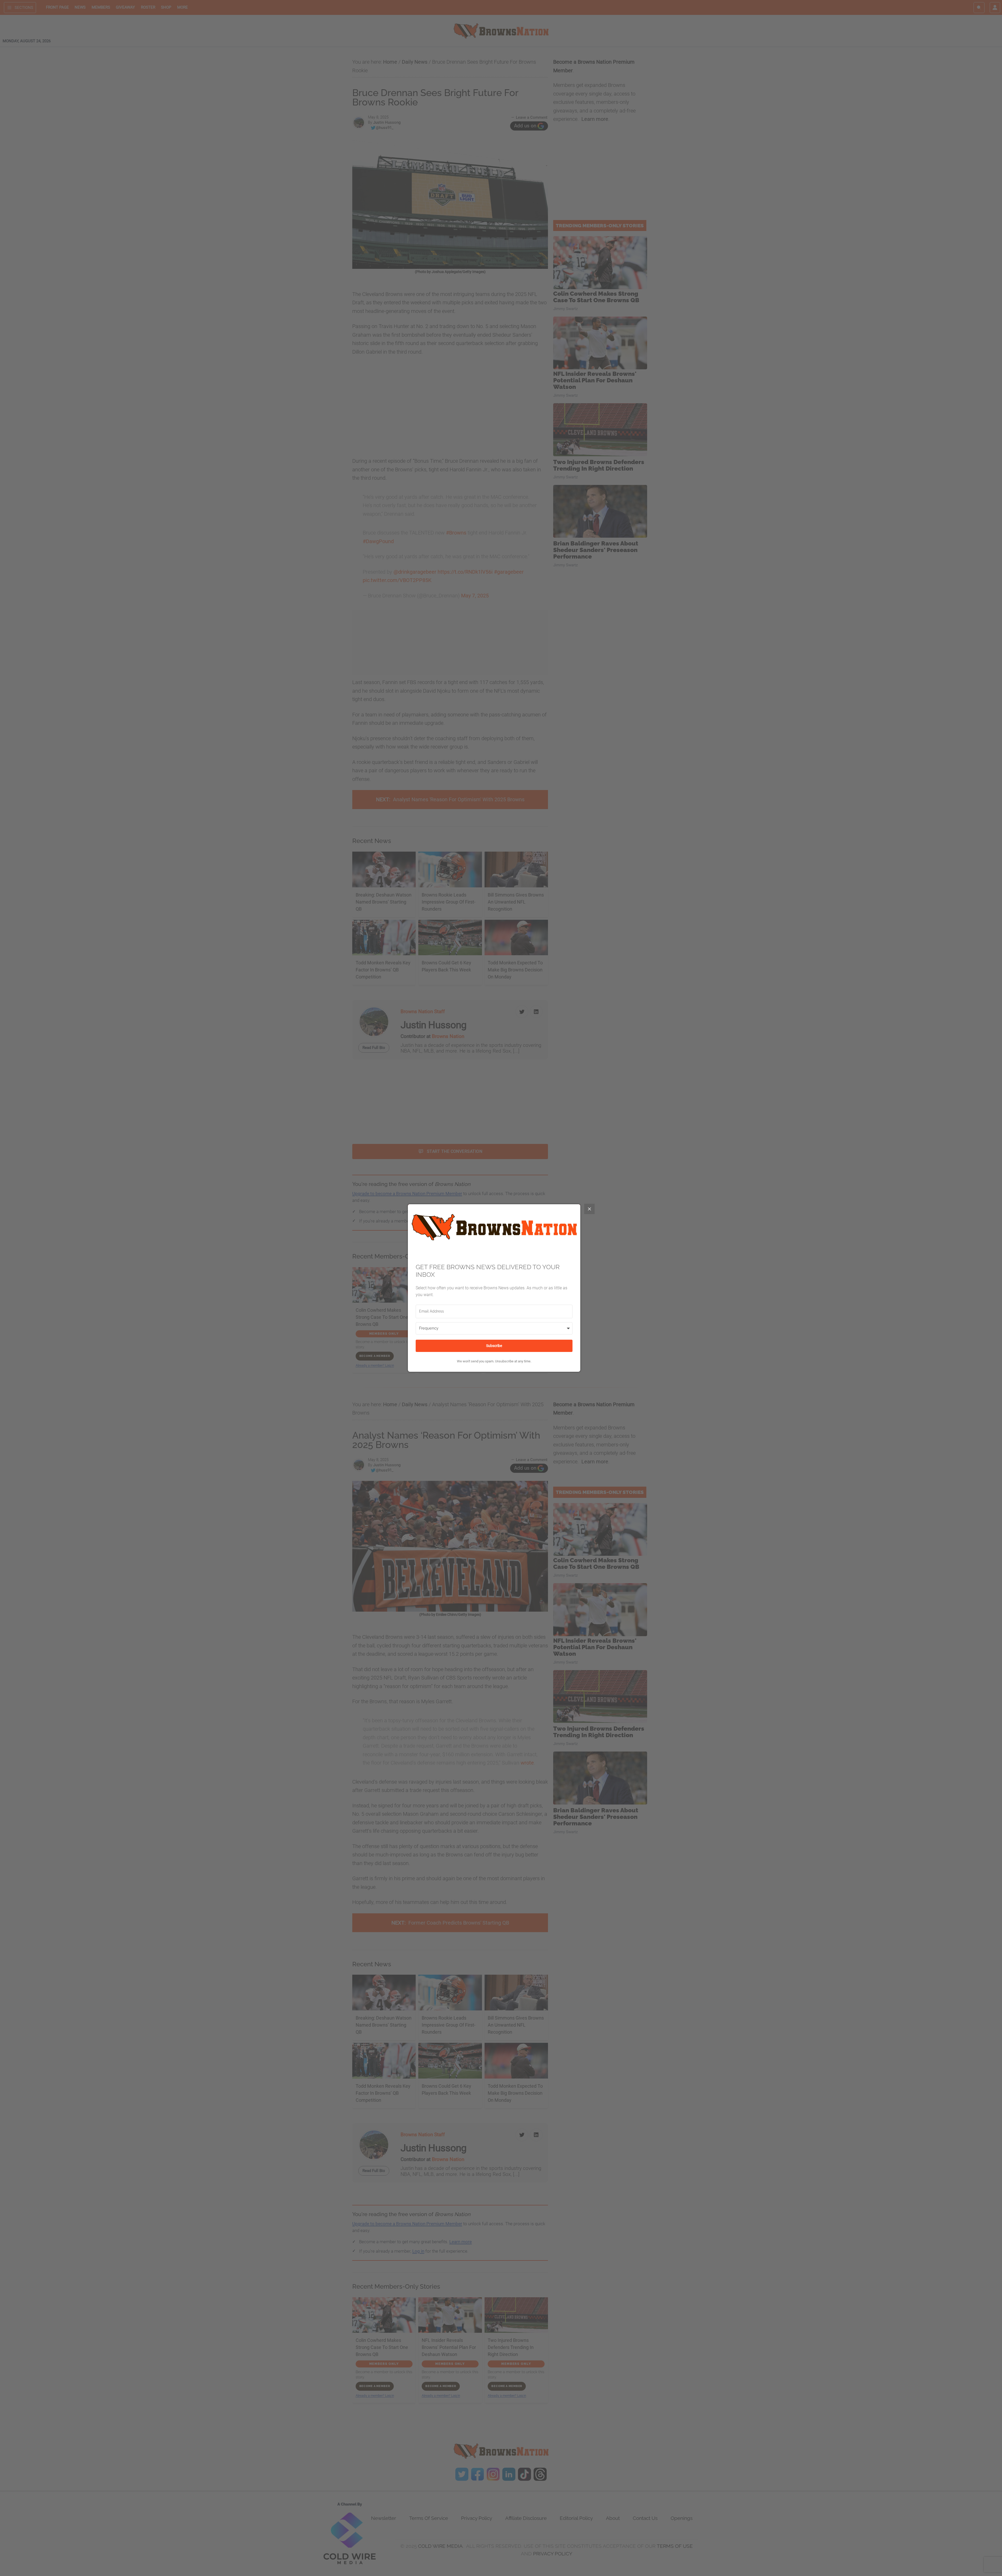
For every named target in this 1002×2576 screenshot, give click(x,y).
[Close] (589, 1209)
